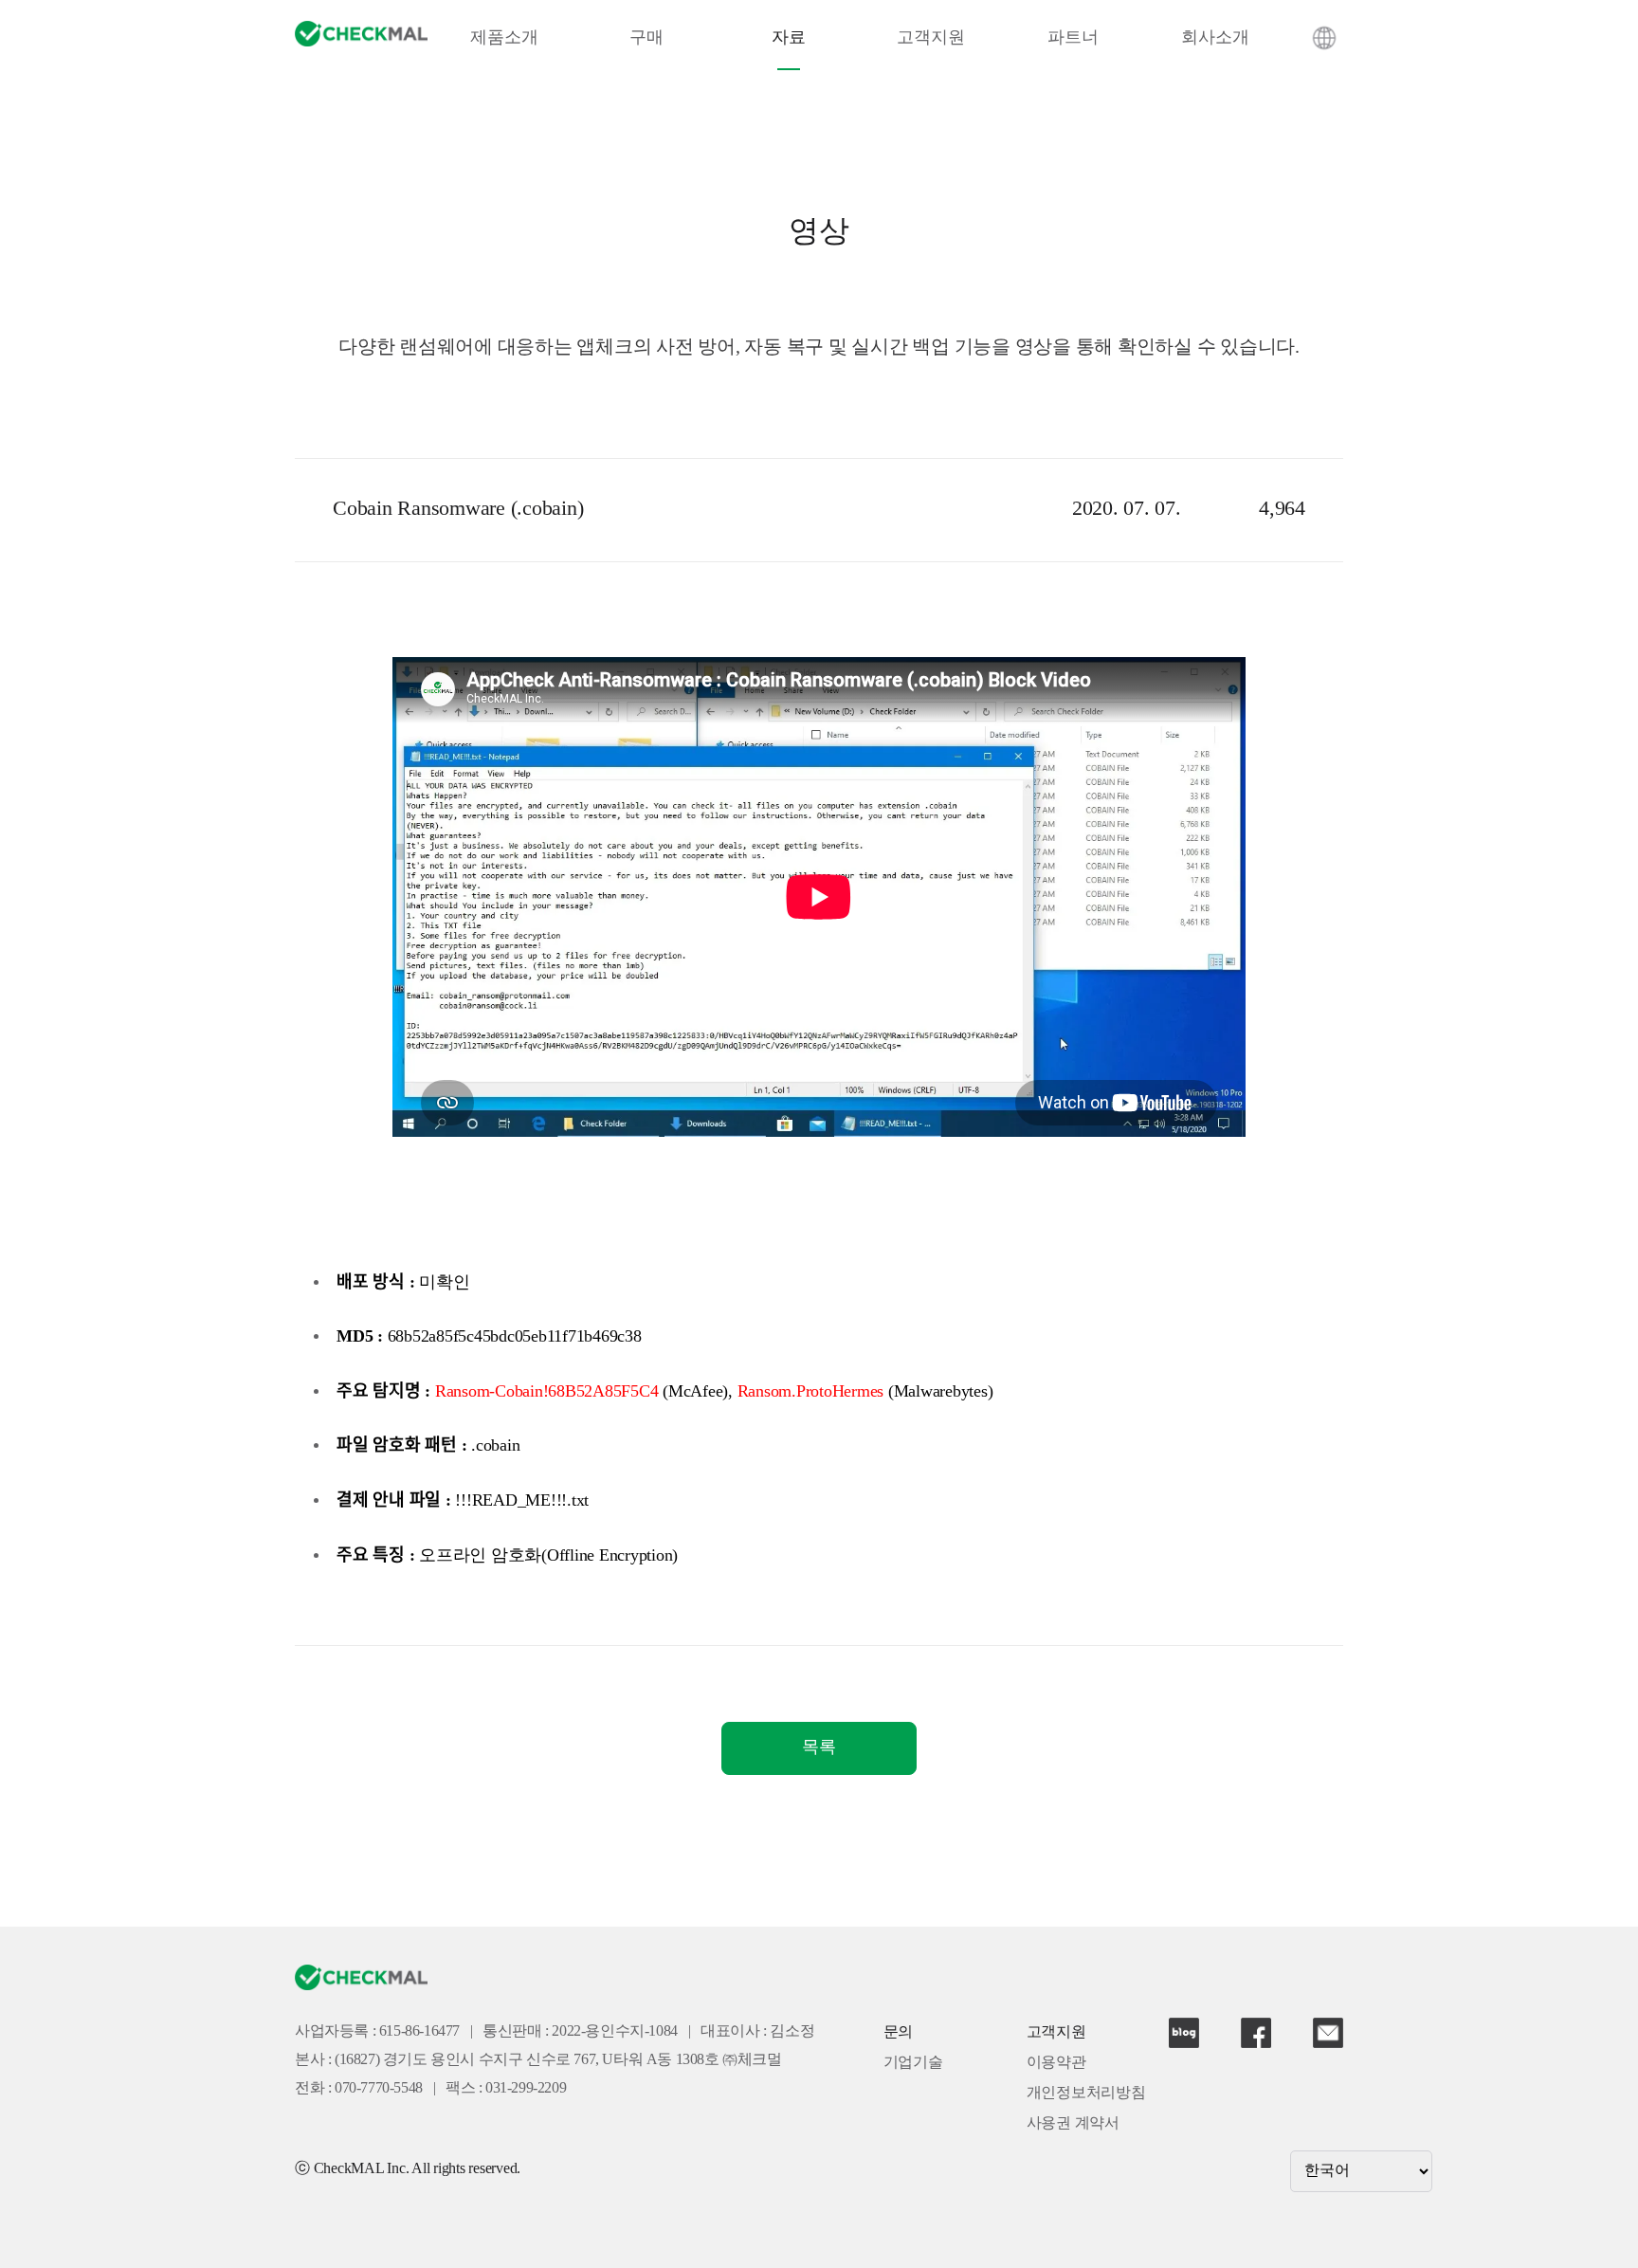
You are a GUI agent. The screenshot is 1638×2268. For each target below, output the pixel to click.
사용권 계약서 (1073, 2123)
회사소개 (1215, 38)
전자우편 (1328, 2033)
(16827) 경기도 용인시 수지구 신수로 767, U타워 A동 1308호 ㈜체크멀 (558, 2060)
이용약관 (1056, 2063)
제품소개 (504, 38)
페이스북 (1256, 2033)
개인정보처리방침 (1086, 2093)
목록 (819, 1747)
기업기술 (913, 2063)
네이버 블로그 (1184, 2033)
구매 (646, 38)
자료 (789, 38)
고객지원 (930, 38)
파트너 (1073, 38)
